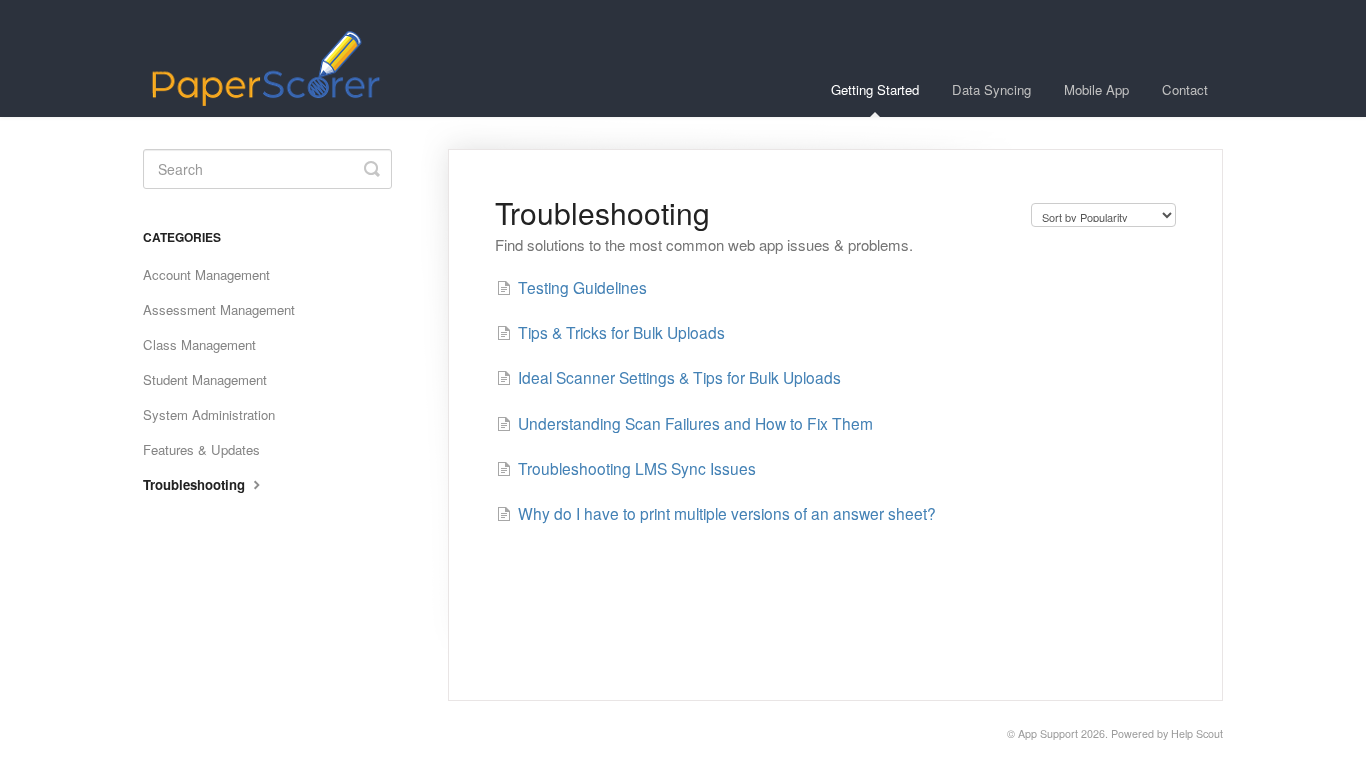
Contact (1185, 89)
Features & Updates (201, 449)
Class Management (199, 344)
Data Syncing (991, 89)
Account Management (206, 274)
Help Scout (1197, 733)
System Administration (209, 414)
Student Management (205, 379)
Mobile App (1096, 89)
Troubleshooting (196, 484)
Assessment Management (219, 309)
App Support (1048, 733)
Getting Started (875, 89)
